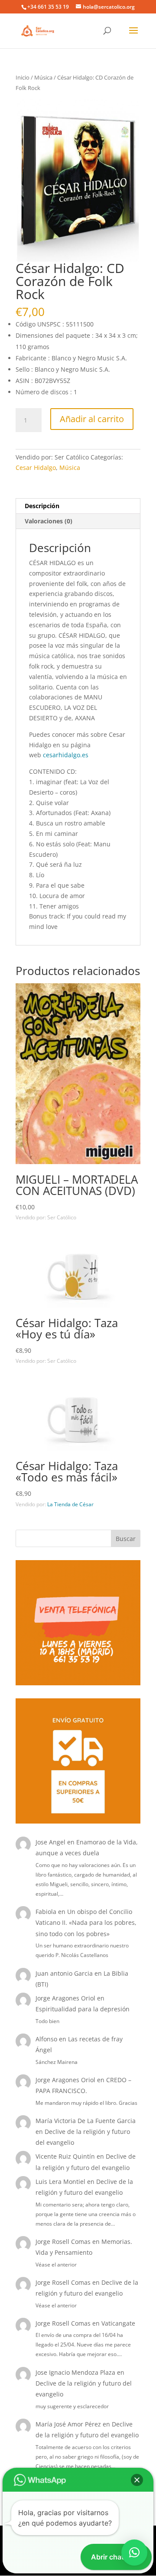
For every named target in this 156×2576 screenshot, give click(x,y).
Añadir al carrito (92, 419)
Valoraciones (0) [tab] (49, 521)
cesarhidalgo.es (66, 755)
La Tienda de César (70, 1504)
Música (43, 77)
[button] (137, 2480)
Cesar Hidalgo (36, 468)
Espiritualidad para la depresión (83, 2009)
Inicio (23, 77)
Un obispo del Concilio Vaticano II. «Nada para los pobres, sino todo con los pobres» (86, 1922)
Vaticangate (118, 2323)
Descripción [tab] (42, 506)
